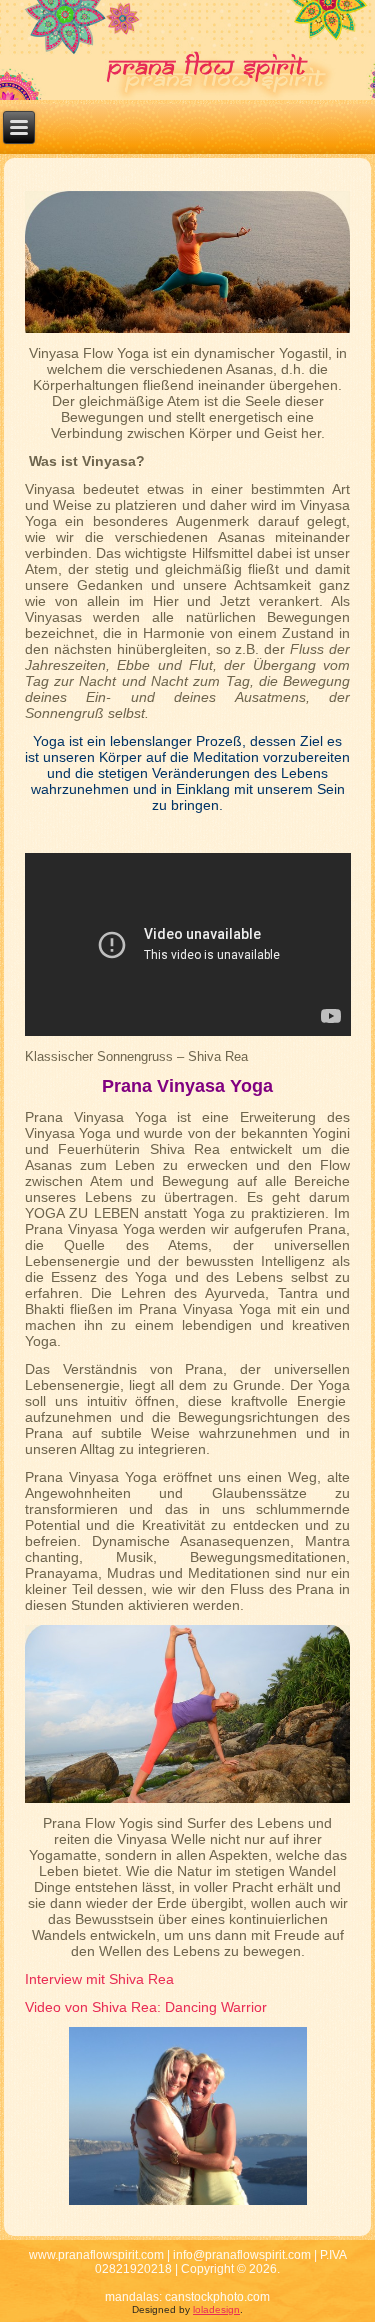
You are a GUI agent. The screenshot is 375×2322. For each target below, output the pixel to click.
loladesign (216, 2309)
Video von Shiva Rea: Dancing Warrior (146, 2007)
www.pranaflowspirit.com (96, 2255)
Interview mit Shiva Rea (99, 1979)
